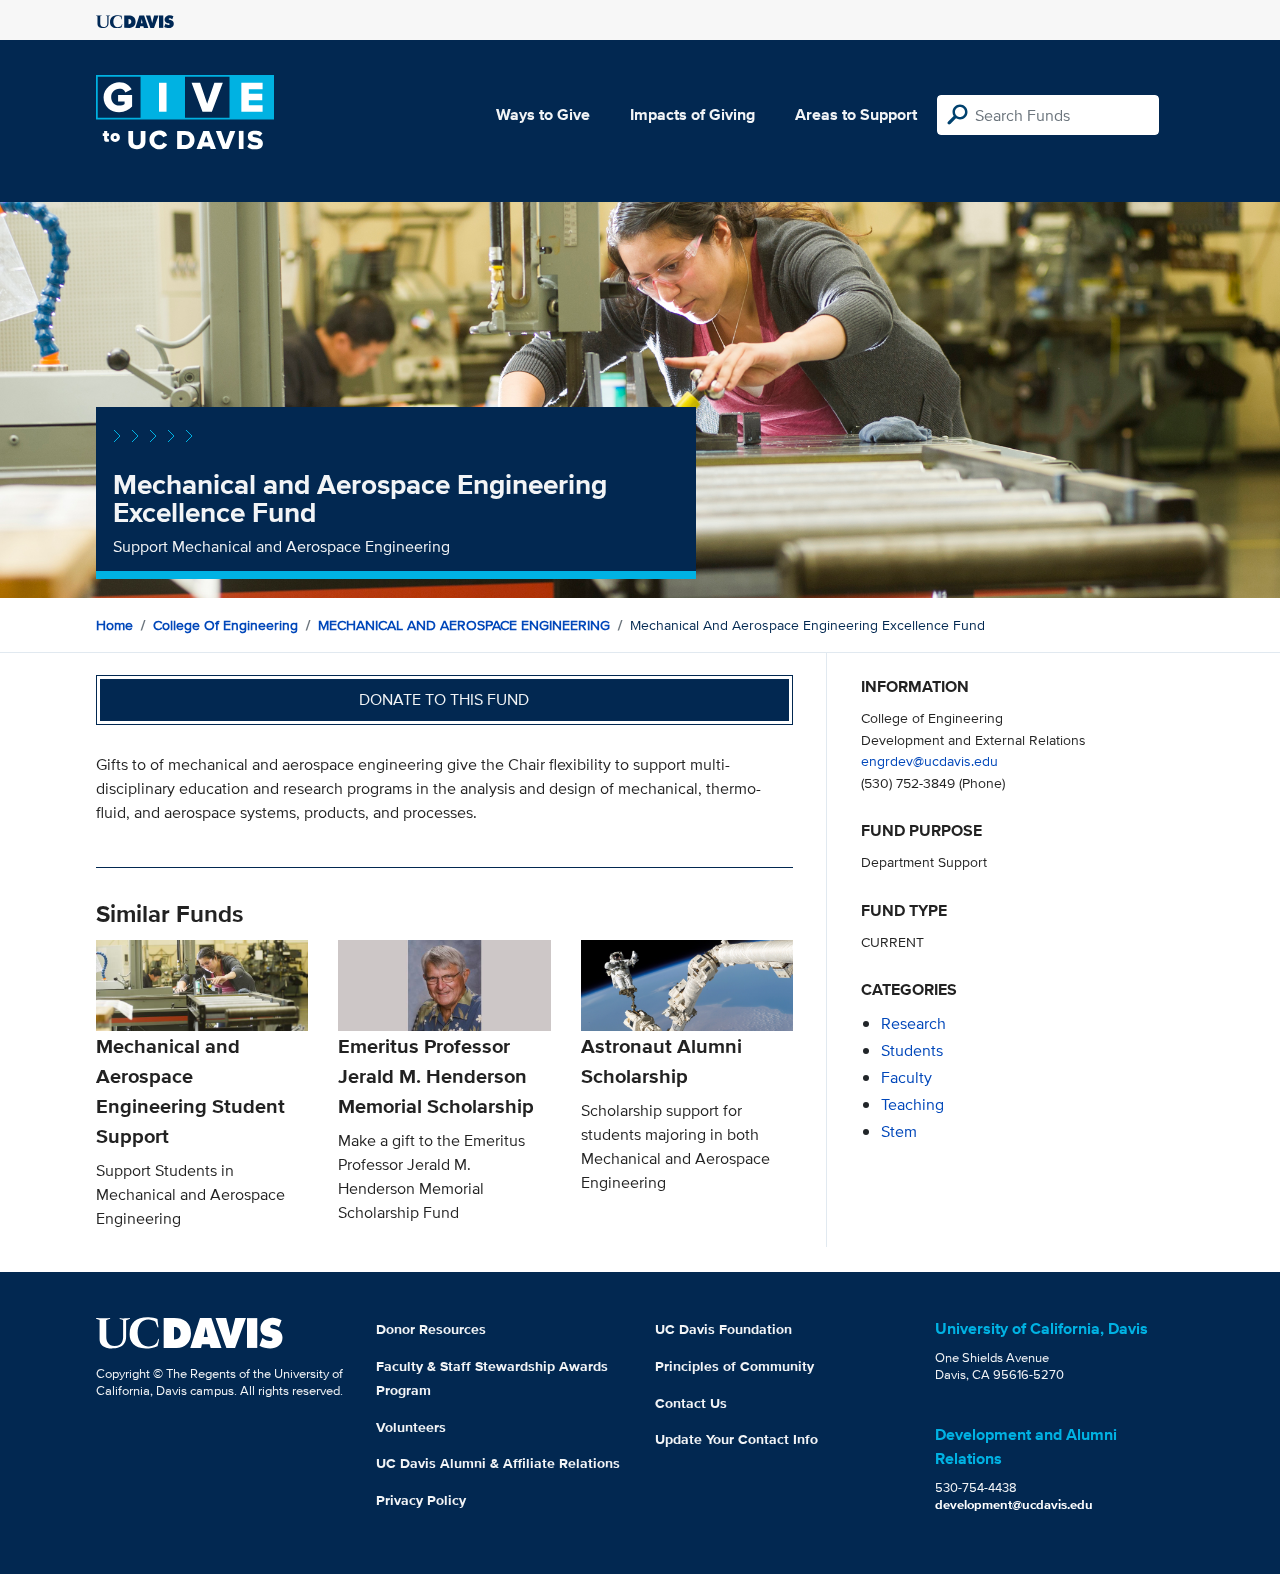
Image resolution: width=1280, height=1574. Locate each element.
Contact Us (691, 1403)
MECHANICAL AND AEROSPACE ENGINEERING (464, 625)
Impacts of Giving (692, 114)
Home (114, 625)
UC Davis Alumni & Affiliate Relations (498, 1463)
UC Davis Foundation (723, 1329)
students (912, 1050)
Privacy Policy (421, 1500)
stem (899, 1131)
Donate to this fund (444, 699)
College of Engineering (225, 625)
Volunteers (411, 1427)
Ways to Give (543, 114)
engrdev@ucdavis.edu (929, 760)
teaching (912, 1104)
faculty (906, 1077)
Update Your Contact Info (736, 1439)
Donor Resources (431, 1329)
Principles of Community (734, 1366)
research (913, 1023)
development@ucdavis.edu (1014, 1504)
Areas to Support (856, 114)
